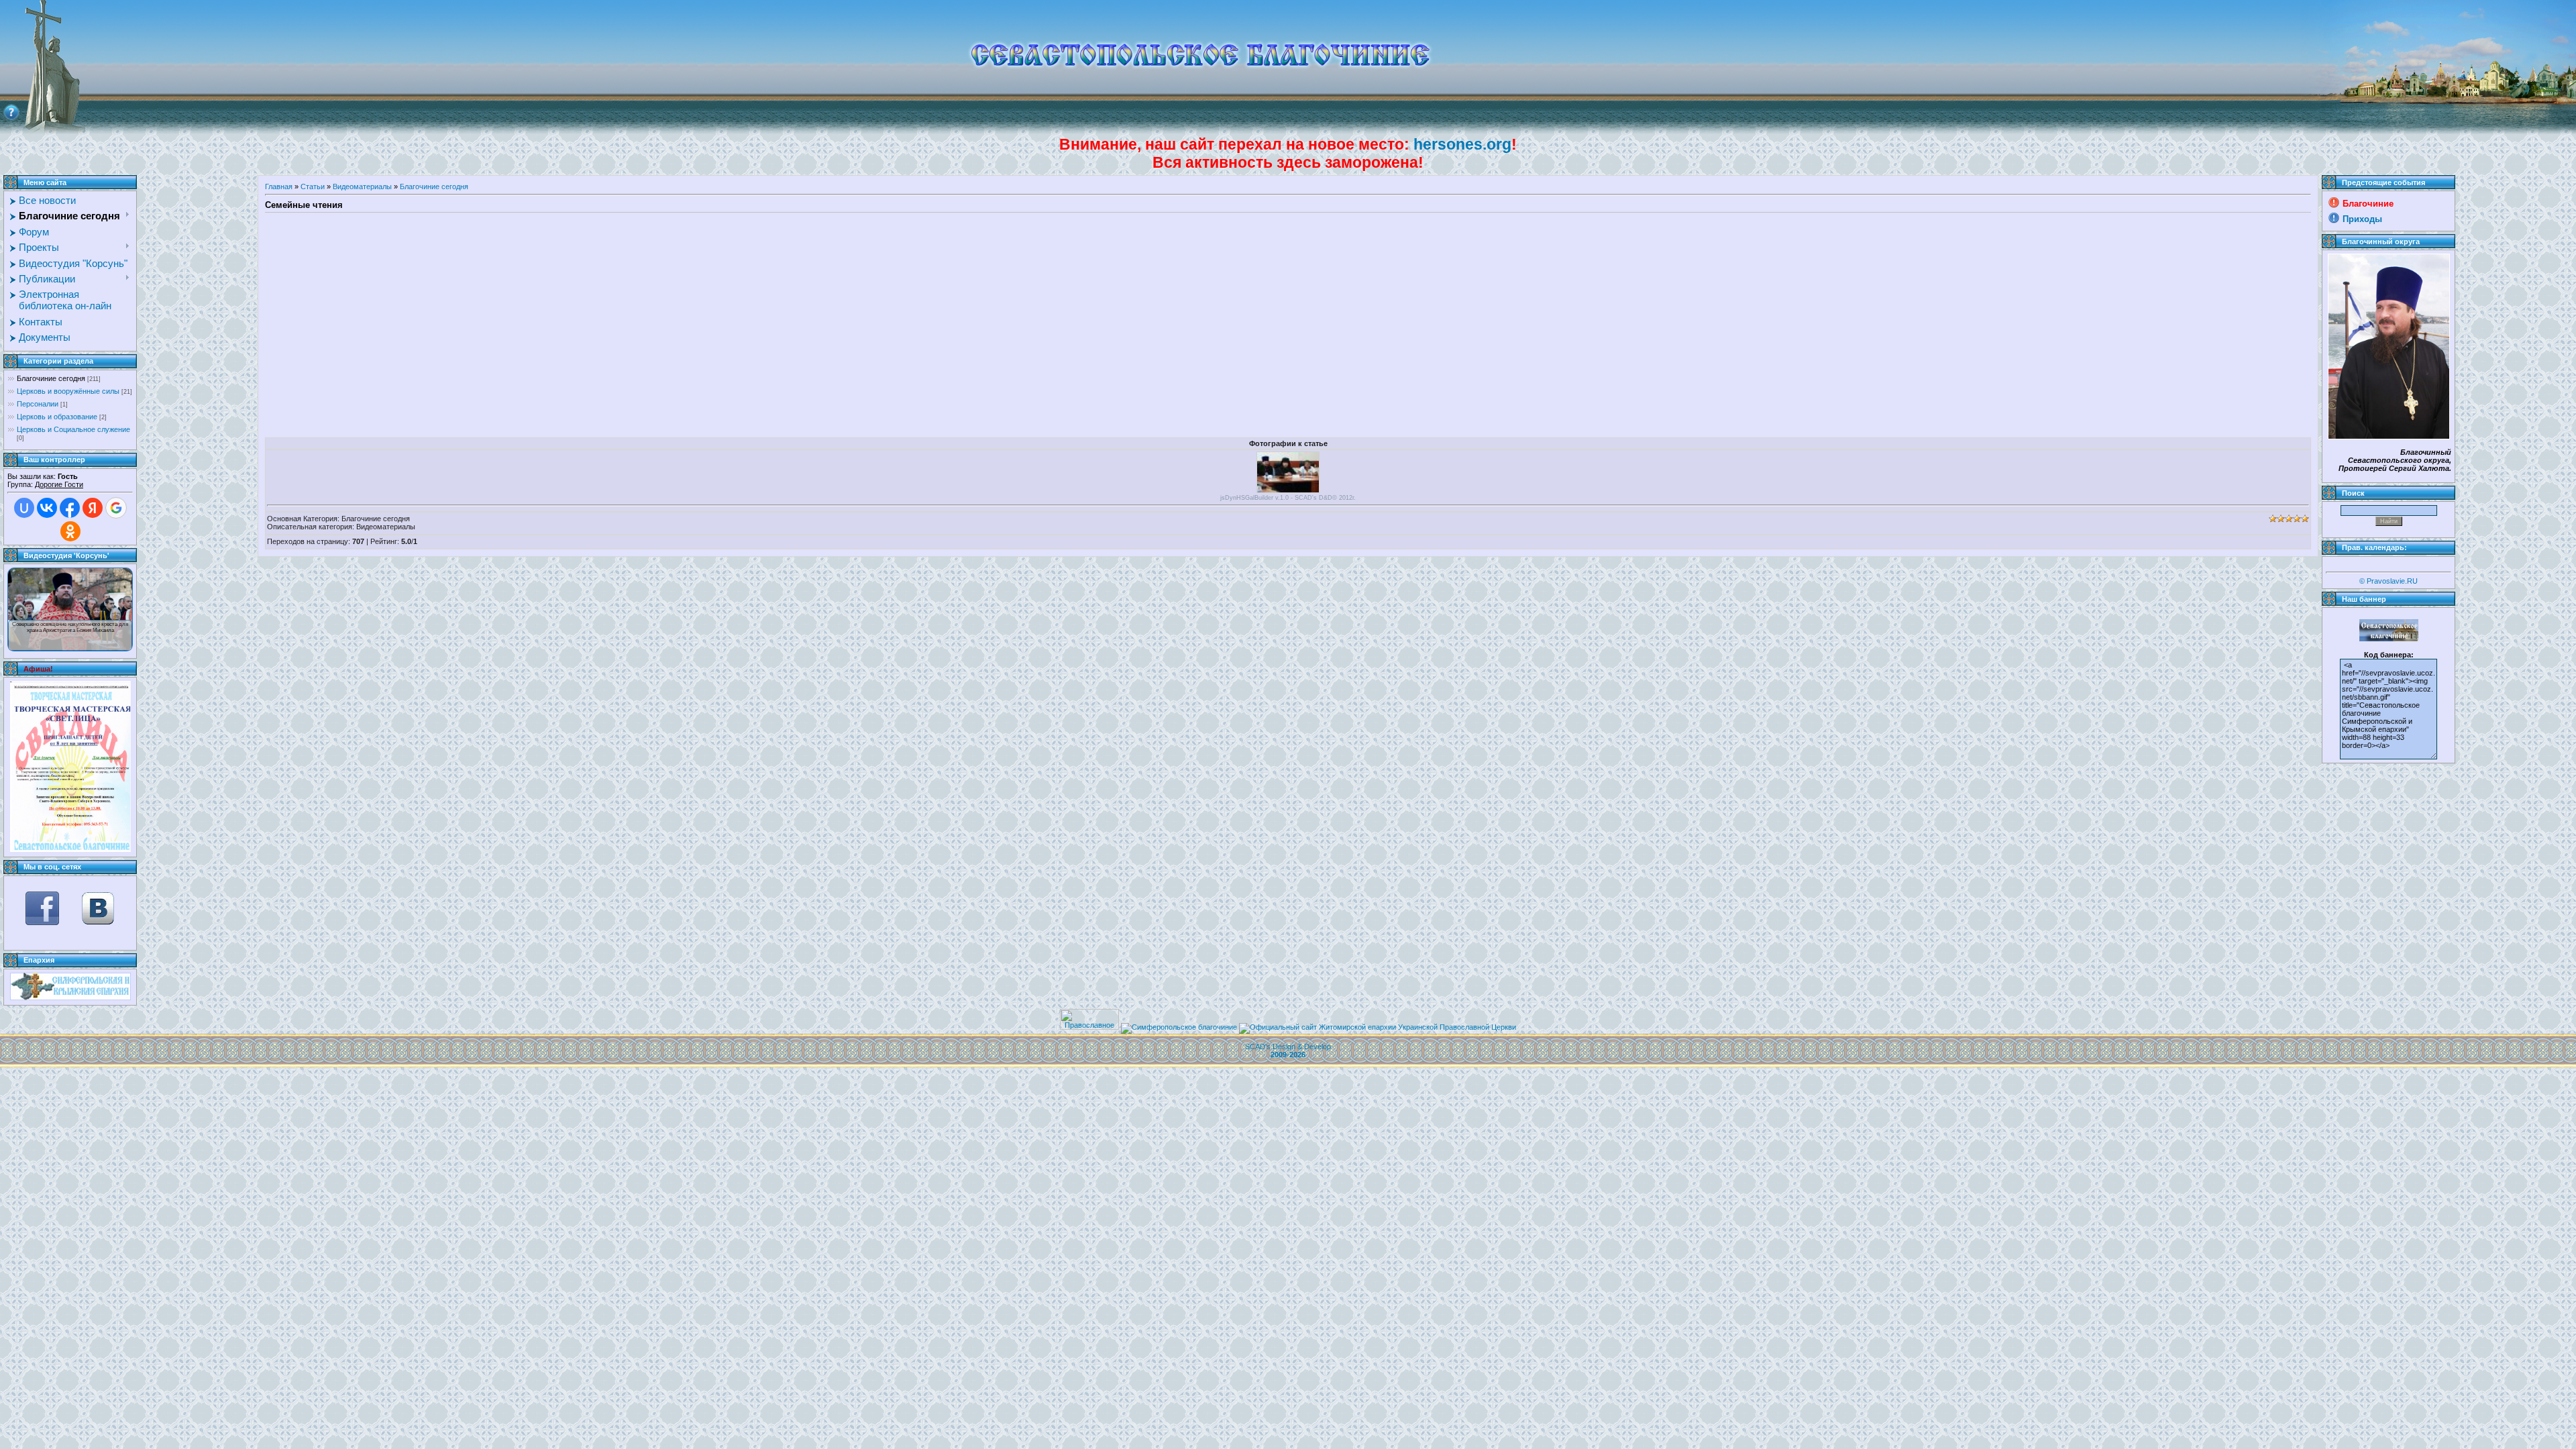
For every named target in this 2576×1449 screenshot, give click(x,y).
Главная (279, 186)
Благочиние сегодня (51, 378)
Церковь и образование (57, 417)
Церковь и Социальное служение (73, 429)
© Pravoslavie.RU (2389, 581)
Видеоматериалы (362, 186)
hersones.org (1462, 144)
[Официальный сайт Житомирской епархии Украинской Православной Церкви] (1378, 1027)
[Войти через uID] (24, 508)
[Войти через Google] (116, 508)
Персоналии (38, 404)
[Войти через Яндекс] (93, 508)
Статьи (313, 186)
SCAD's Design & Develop (1288, 1051)
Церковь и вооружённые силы (68, 391)
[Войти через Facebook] (70, 508)
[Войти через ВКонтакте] (47, 508)
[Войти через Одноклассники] (70, 531)
